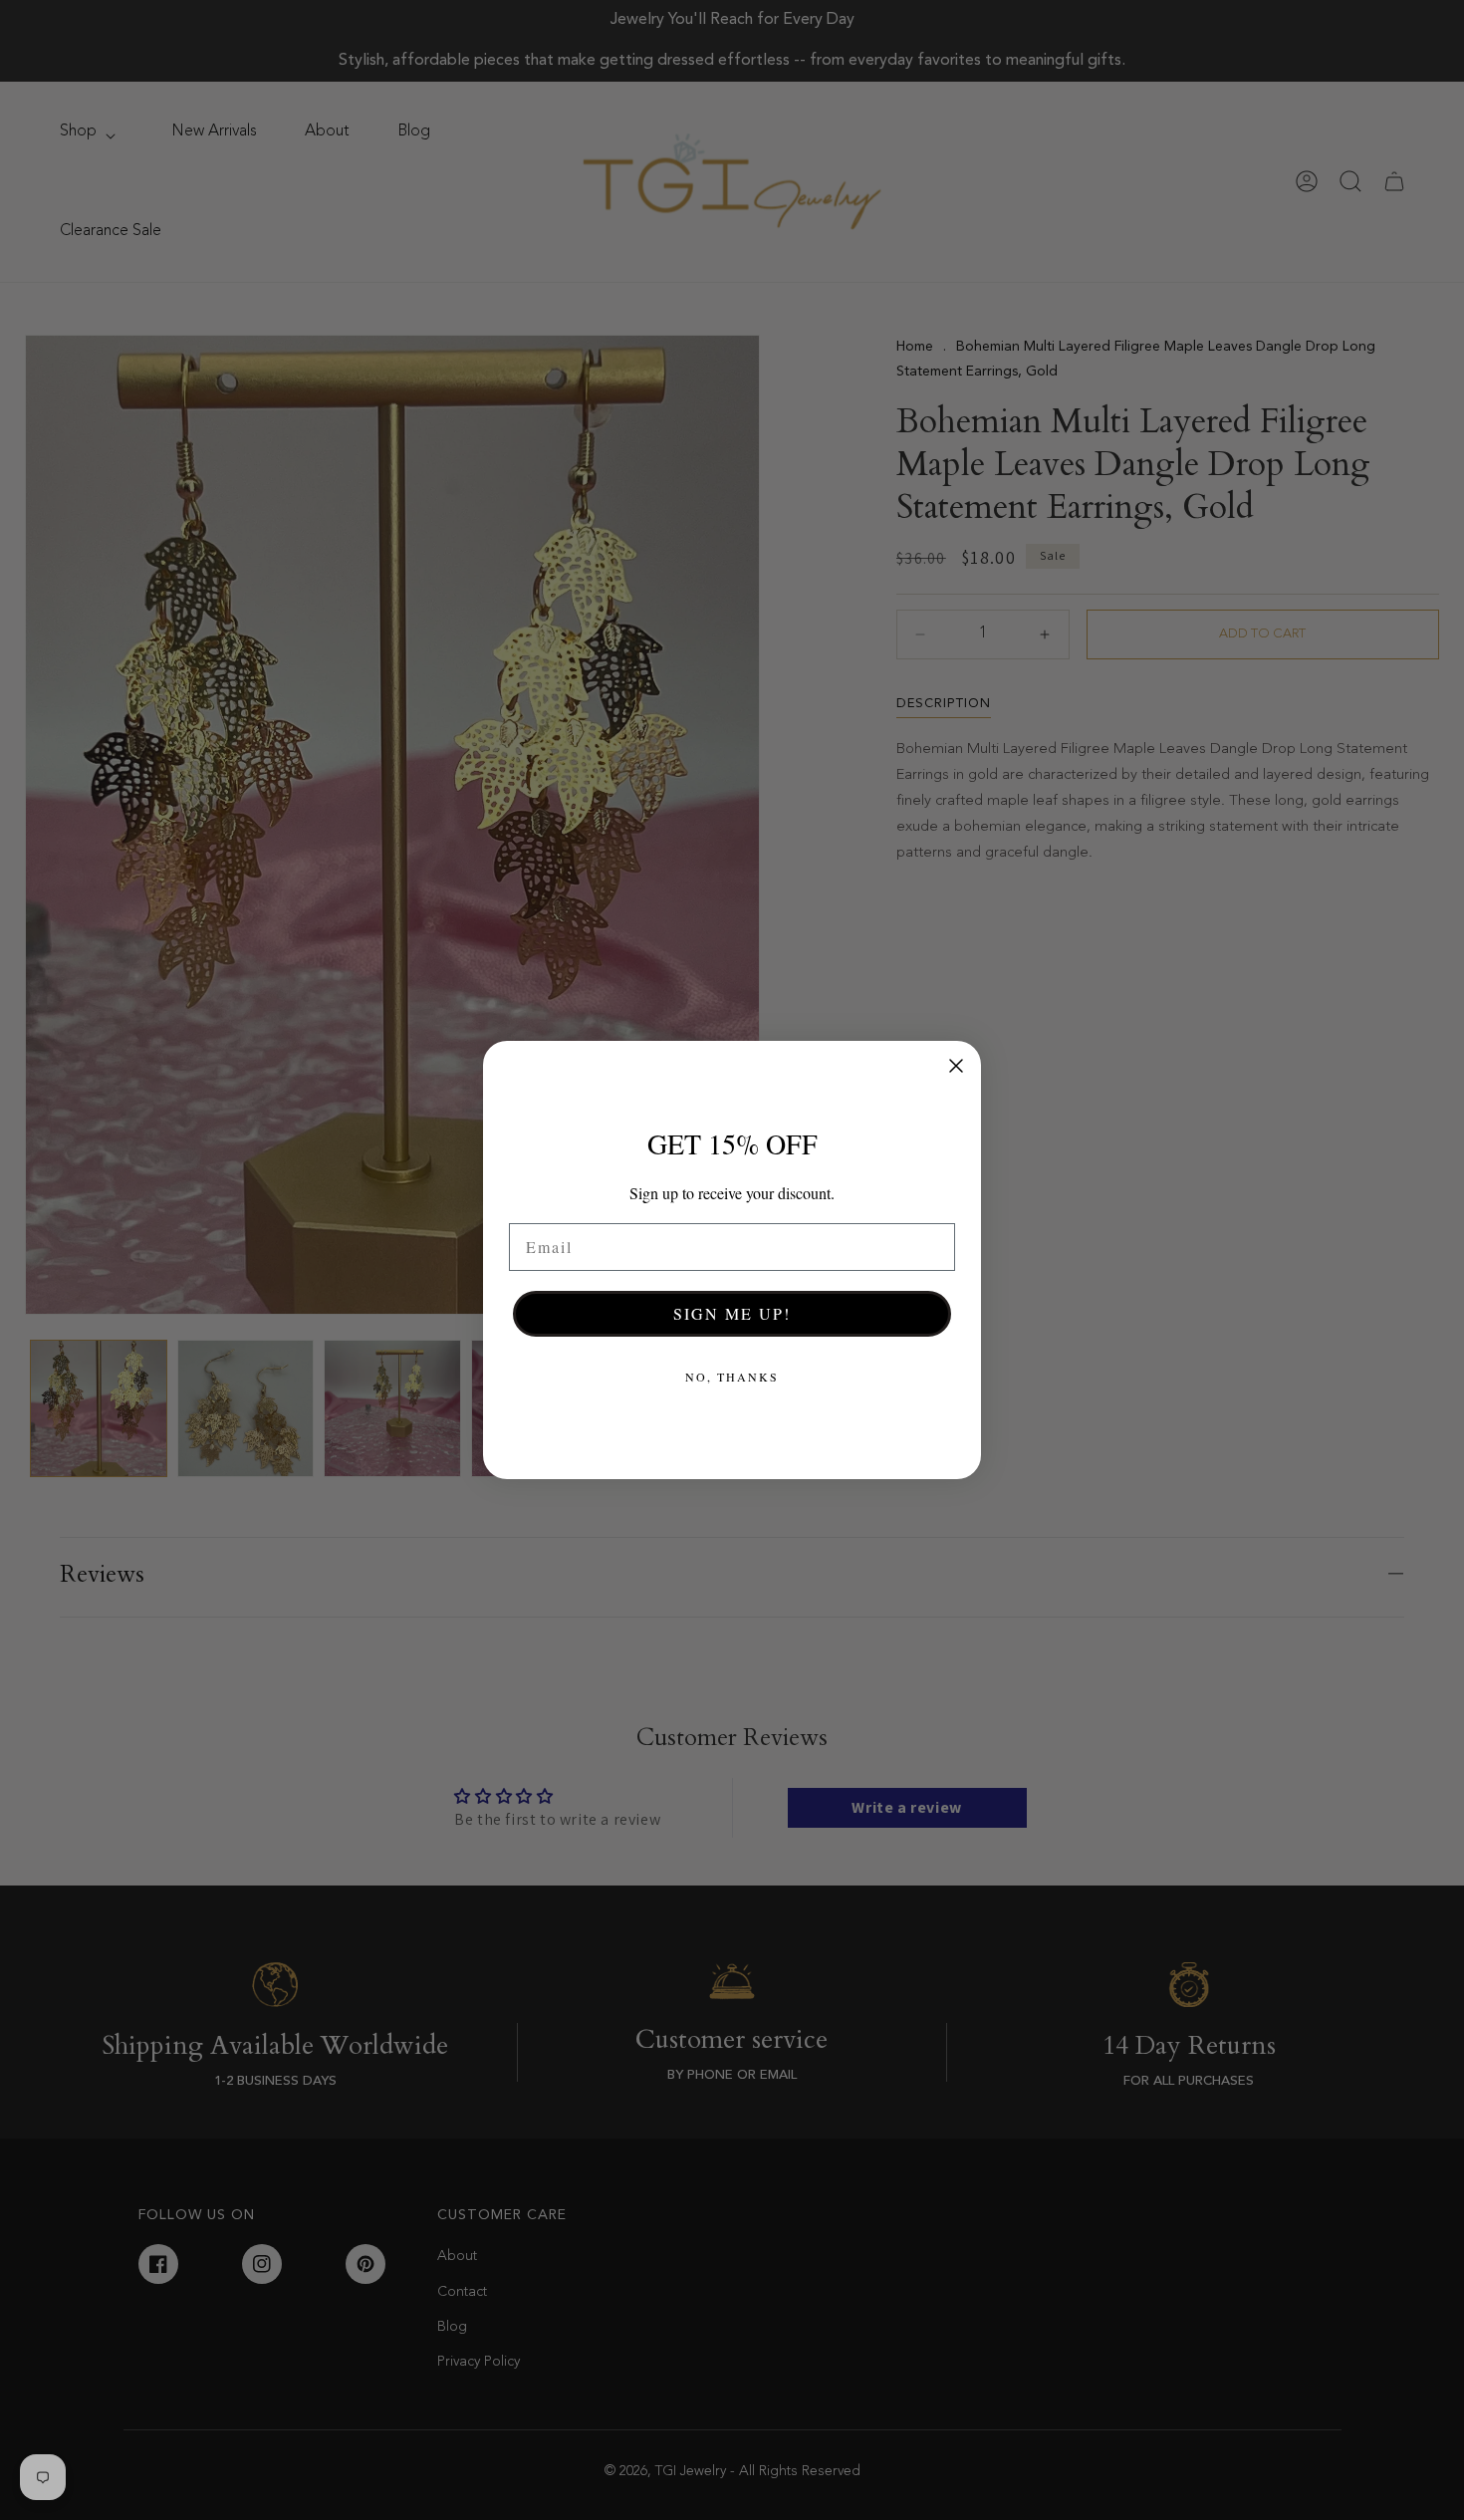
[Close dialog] (956, 1066)
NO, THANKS (732, 1377)
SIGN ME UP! (732, 1313)
